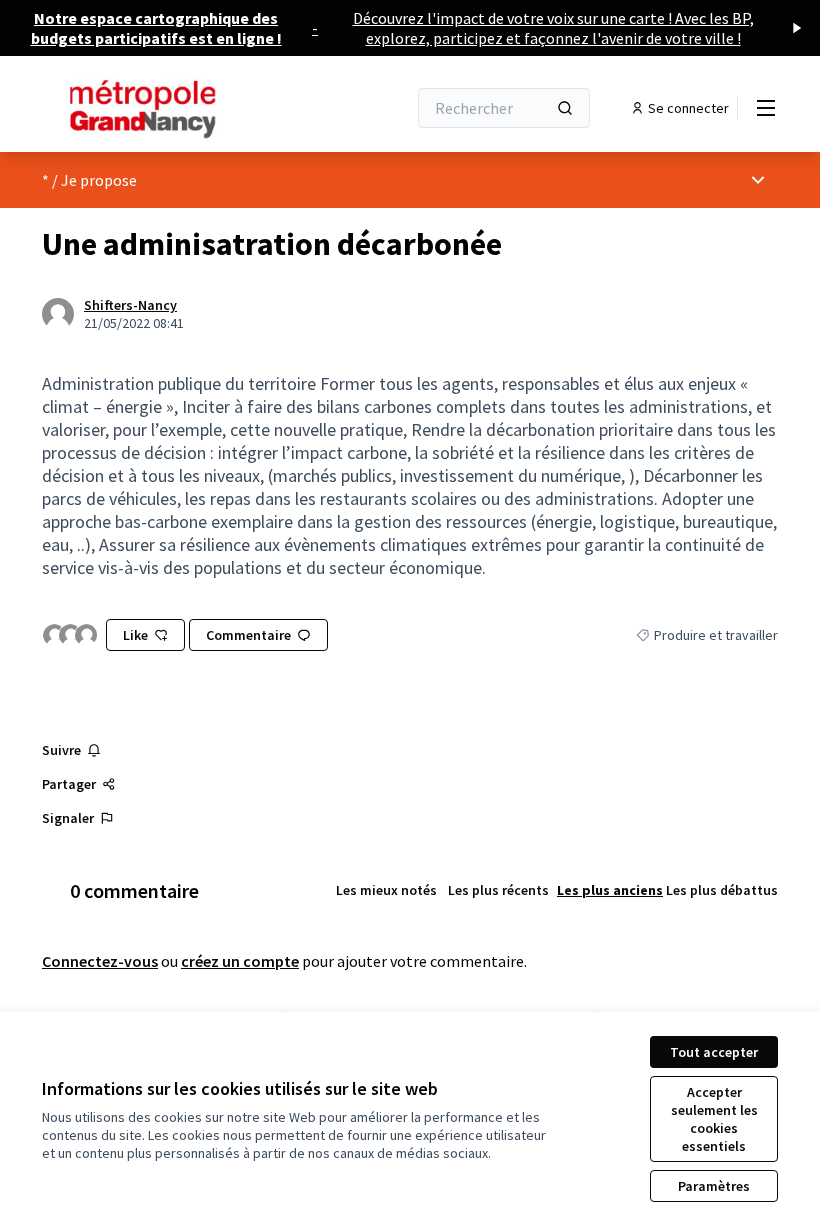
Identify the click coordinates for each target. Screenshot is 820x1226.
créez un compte (240, 961)
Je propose (99, 180)
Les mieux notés (386, 890)
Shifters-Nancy (130, 305)
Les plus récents (498, 890)
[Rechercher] (565, 108)
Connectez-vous (100, 961)
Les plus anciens (610, 890)
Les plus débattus (722, 890)
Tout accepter (714, 1052)
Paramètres (714, 1186)
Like (135, 635)
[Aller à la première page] (175, 108)
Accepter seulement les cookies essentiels (714, 1119)
